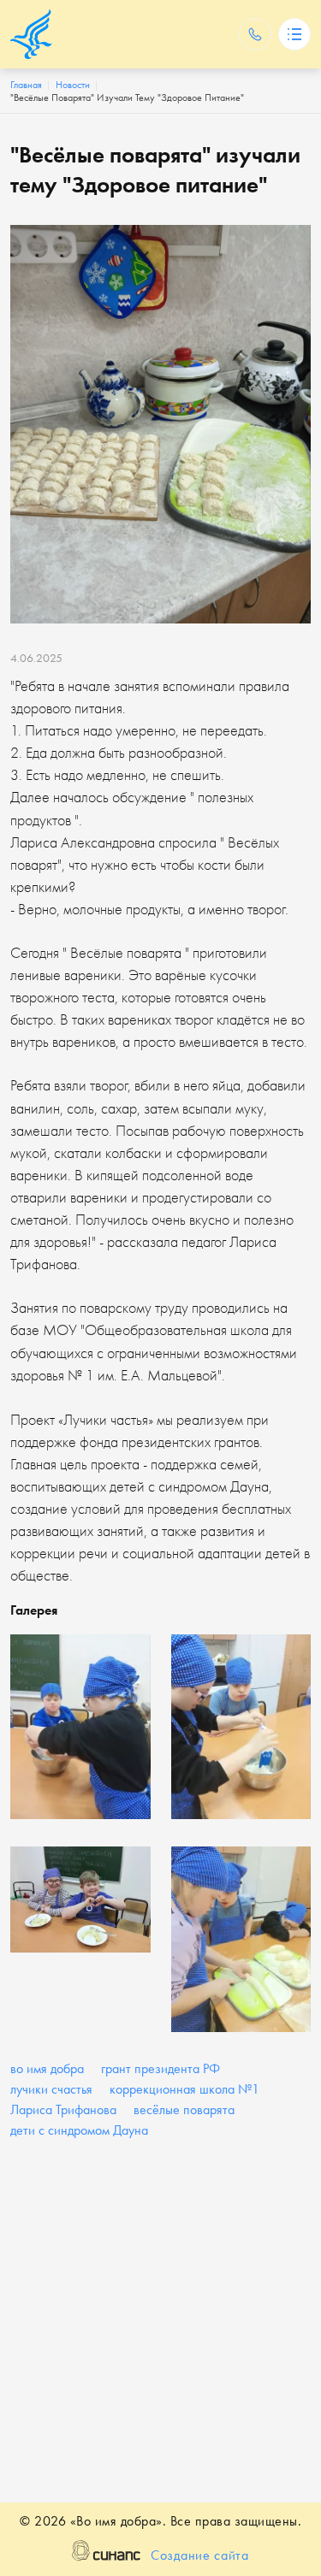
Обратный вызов (255, 34)
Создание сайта (200, 2555)
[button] (80, 1727)
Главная (26, 85)
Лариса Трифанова (63, 2109)
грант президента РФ (160, 2068)
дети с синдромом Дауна (79, 2130)
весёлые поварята (184, 2109)
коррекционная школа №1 (184, 2089)
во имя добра (47, 2068)
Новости (73, 85)
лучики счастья (51, 2089)
